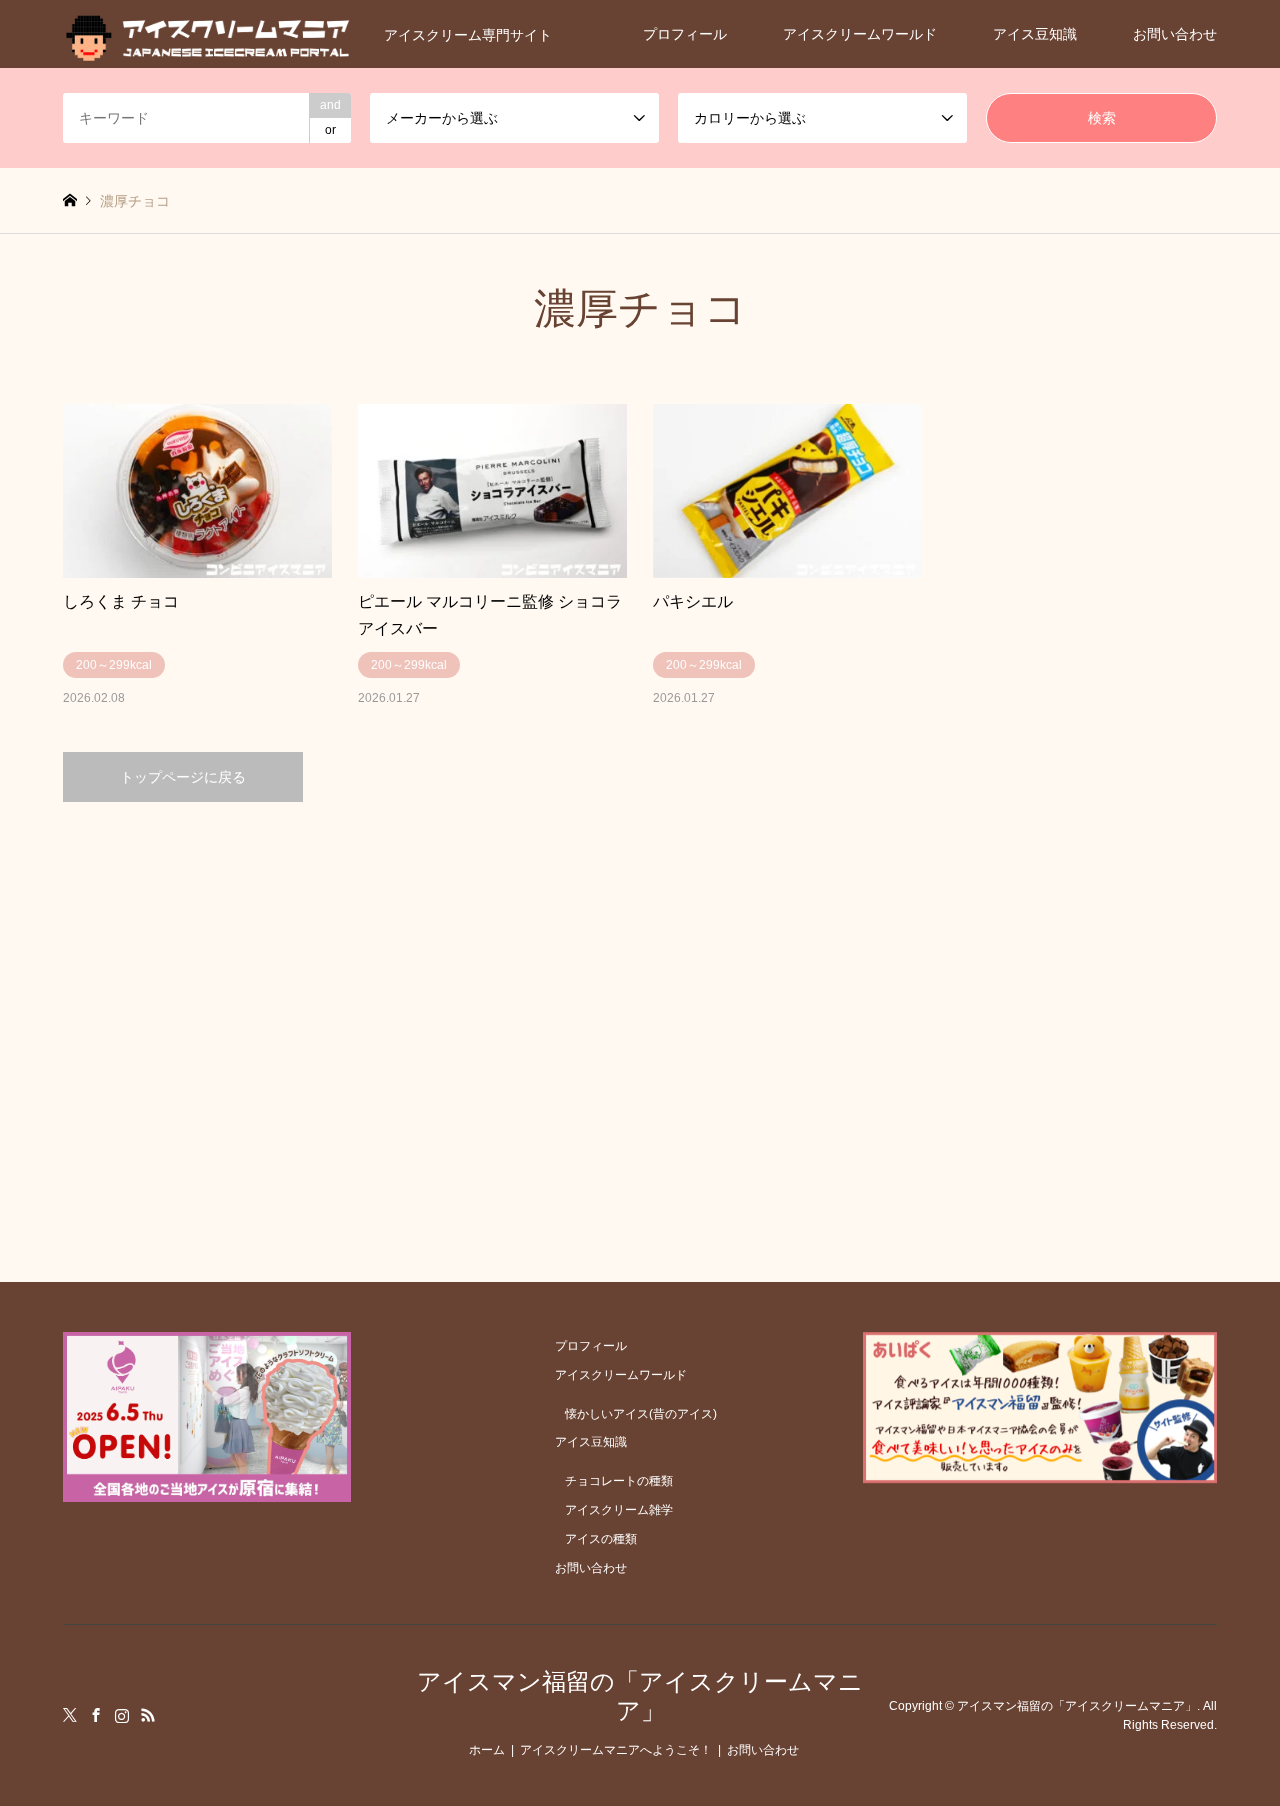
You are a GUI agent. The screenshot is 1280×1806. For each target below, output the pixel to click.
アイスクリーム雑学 (619, 1510)
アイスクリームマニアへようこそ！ (616, 1750)
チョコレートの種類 (619, 1481)
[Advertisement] (640, 992)
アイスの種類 (601, 1539)
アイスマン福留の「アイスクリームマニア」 (640, 1696)
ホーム (487, 1750)
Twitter (70, 1715)
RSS (148, 1715)
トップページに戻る (183, 777)
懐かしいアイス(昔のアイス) (641, 1414)
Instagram (122, 1715)
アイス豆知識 (1035, 34)
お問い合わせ (1175, 34)
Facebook (96, 1715)
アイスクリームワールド (860, 34)
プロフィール (685, 34)
